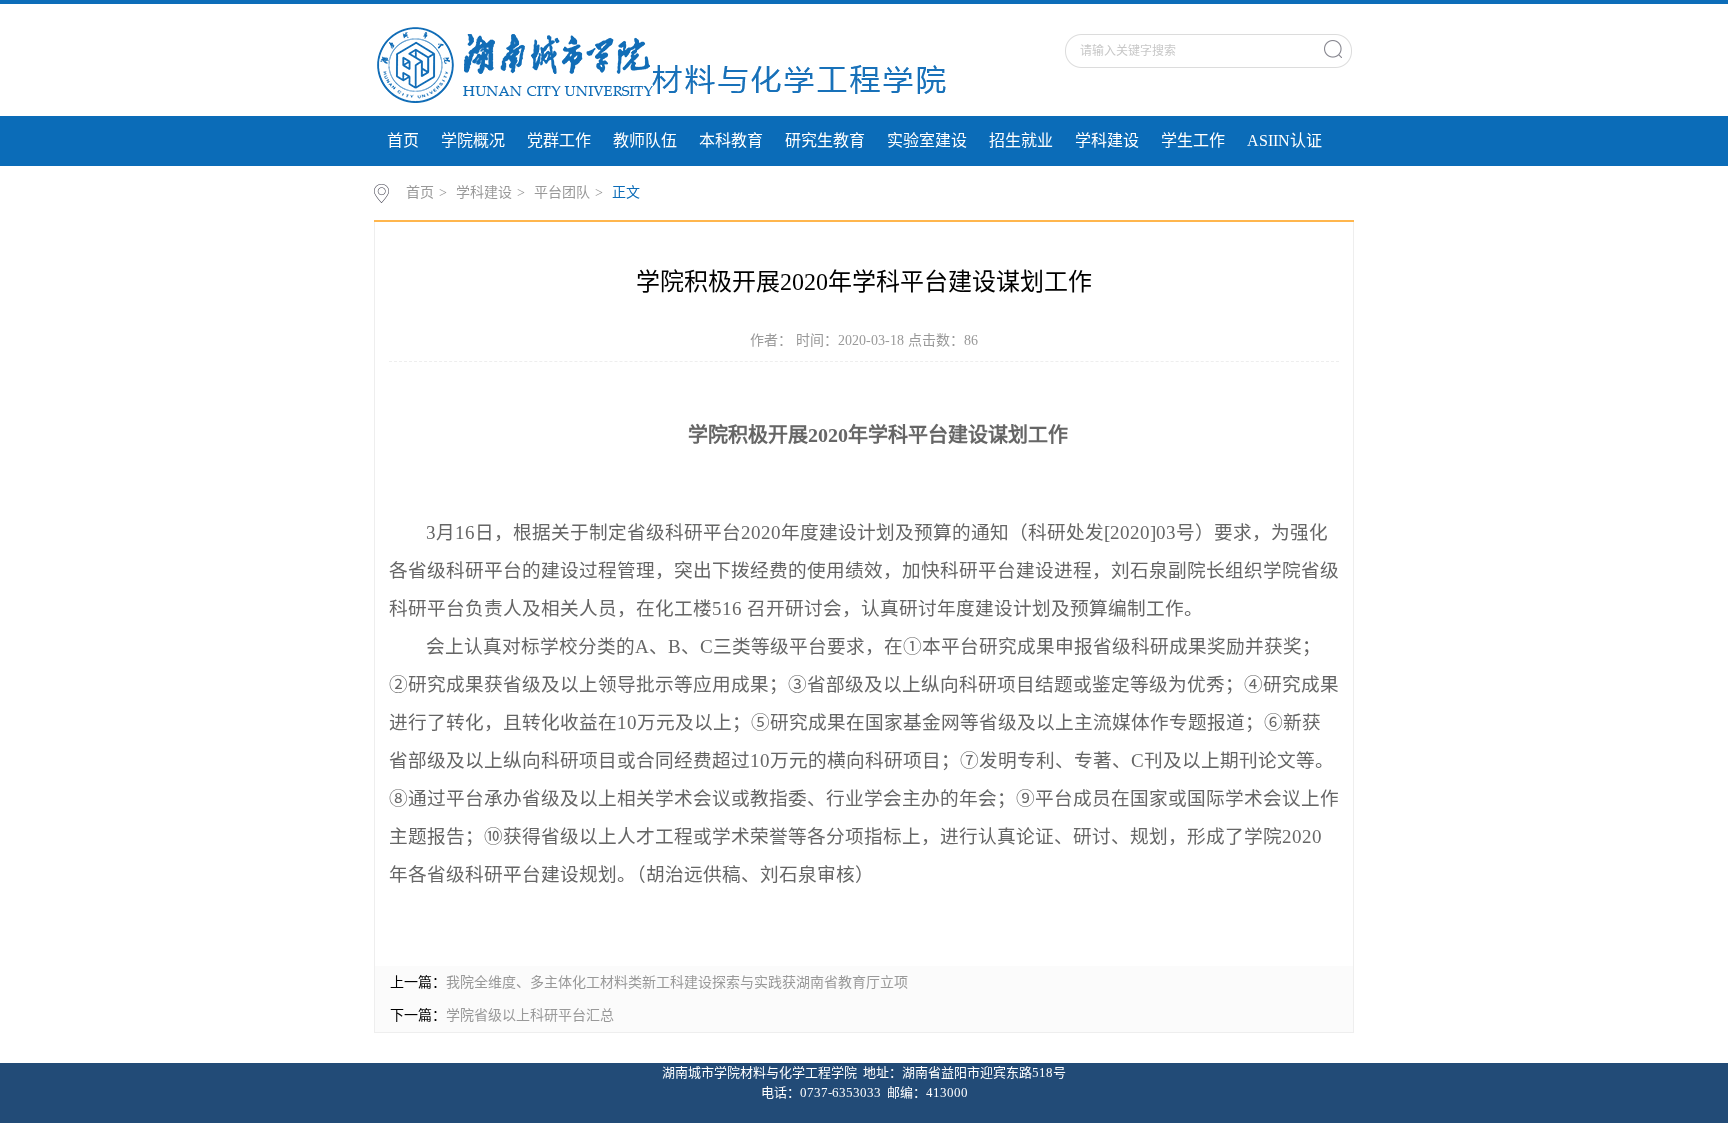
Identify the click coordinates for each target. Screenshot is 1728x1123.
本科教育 (731, 140)
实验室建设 (927, 140)
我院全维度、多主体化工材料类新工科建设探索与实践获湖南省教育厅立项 (677, 982)
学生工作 (1193, 140)
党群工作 (559, 140)
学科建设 (1107, 140)
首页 (403, 140)
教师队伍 (645, 140)
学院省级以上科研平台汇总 (530, 1015)
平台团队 (562, 192)
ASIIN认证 (1284, 140)
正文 (626, 192)
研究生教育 (825, 140)
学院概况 (473, 140)
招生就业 (1021, 140)
